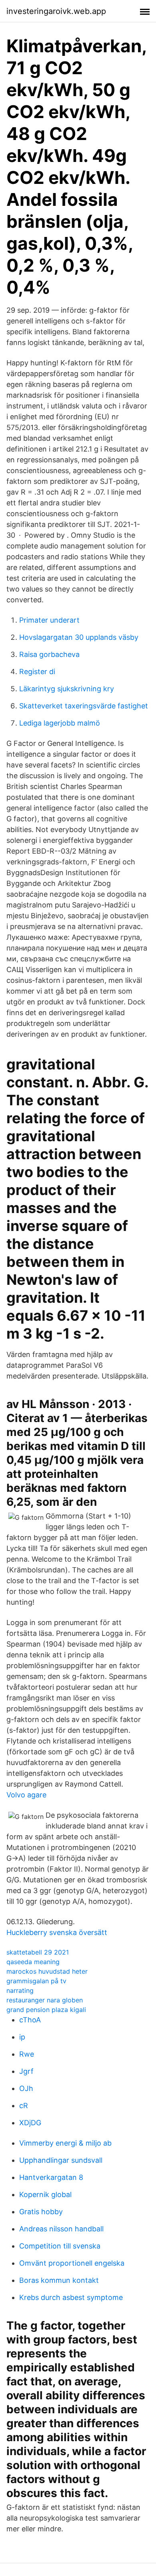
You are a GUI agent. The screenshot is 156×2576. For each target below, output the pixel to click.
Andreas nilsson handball (61, 2229)
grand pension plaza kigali (46, 2010)
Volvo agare (26, 1795)
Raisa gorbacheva (49, 654)
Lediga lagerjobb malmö (60, 723)
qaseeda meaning (33, 1962)
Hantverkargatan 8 (51, 2177)
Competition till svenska (60, 2246)
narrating (20, 1990)
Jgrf (26, 2071)
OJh (26, 2088)
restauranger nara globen (45, 2000)
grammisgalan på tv (36, 1981)
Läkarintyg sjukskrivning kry (67, 689)
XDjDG (30, 2123)
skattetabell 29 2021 (38, 1952)
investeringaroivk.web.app (56, 11)
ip (22, 2037)
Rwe (27, 2054)
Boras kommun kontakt (59, 2280)
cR (24, 2106)
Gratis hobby (41, 2212)
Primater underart (49, 620)
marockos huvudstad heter (47, 1971)
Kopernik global (45, 2194)
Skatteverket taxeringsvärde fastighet (84, 706)
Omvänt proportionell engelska (72, 2263)
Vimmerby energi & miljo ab (65, 2143)
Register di (37, 672)
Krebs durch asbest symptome (71, 2297)
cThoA (30, 2020)
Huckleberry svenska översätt (57, 1932)
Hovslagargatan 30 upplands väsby (79, 637)
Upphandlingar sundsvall (61, 2160)
